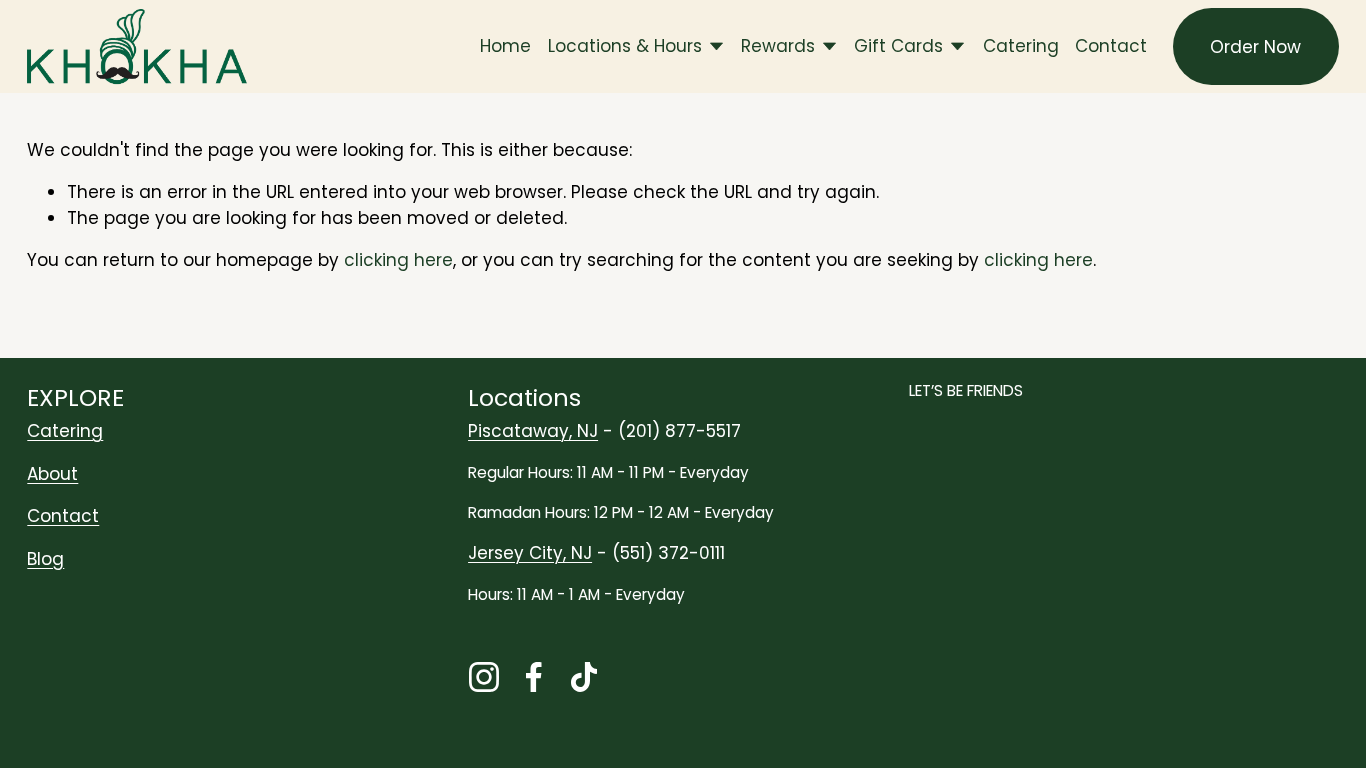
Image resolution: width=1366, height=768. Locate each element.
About (52, 474)
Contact (1111, 46)
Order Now (1255, 47)
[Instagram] (484, 677)
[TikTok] (584, 677)
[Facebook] (534, 677)
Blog (45, 559)
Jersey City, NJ (530, 553)
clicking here (398, 260)
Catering (1021, 46)
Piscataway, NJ (533, 431)
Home (505, 46)
